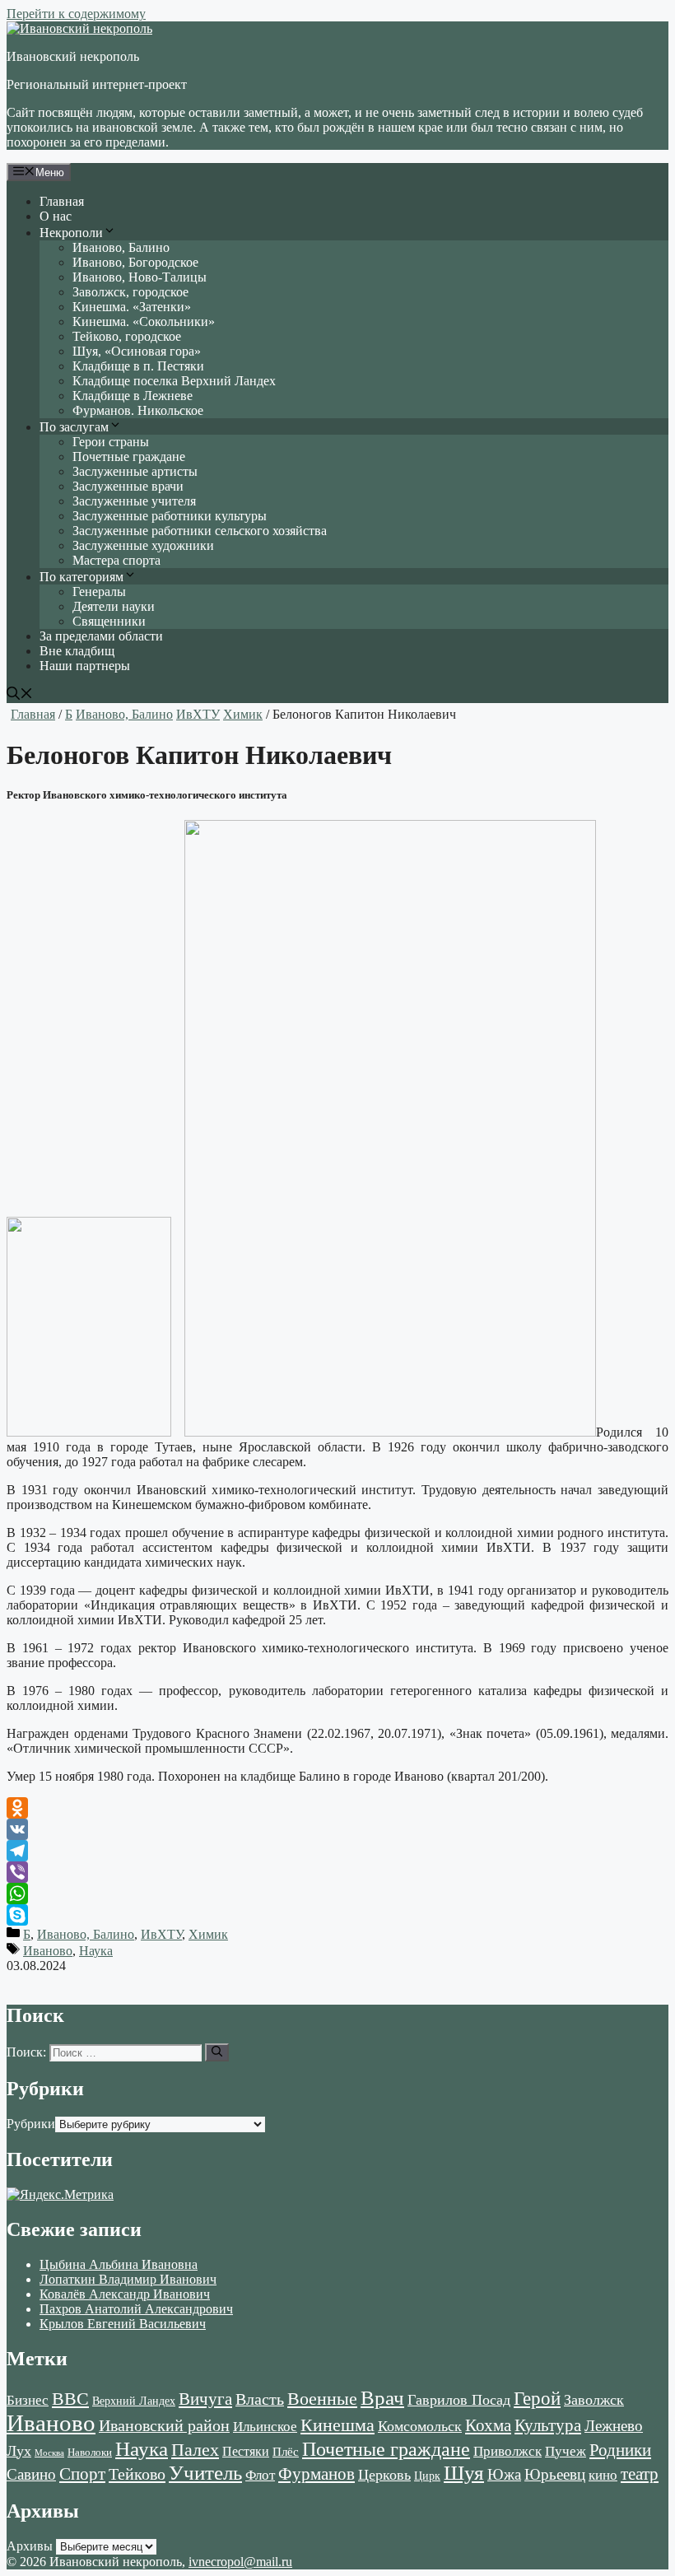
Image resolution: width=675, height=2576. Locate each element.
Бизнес (28, 2400)
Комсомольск (420, 2426)
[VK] (337, 1829)
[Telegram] (337, 1851)
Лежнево (614, 2426)
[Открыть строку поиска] (20, 695)
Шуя (464, 2473)
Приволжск (507, 2451)
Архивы (30, 2546)
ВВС (70, 2399)
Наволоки (90, 2453)
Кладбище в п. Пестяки (138, 366)
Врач (382, 2398)
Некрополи (71, 233)
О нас (56, 216)
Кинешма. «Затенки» (132, 307)
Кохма (488, 2425)
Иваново (48, 1951)
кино (603, 2475)
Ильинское (265, 2427)
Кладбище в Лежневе (133, 396)
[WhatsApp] (337, 1894)
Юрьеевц (555, 2474)
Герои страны (111, 442)
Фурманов (317, 2474)
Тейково (137, 2474)
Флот (260, 2475)
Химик (243, 714)
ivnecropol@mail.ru (240, 2562)
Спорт (82, 2474)
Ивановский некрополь (73, 56)
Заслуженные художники (143, 545)
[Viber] (337, 1872)
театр (640, 2474)
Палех (195, 2450)
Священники (109, 621)
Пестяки (246, 2451)
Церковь (384, 2475)
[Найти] (217, 2052)
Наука (96, 1951)
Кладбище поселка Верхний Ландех (174, 381)
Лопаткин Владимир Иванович (128, 2279)
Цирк (427, 2476)
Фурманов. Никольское (138, 410)
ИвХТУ (198, 714)
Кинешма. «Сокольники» (144, 321)
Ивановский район (164, 2425)
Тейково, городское (127, 336)
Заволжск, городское (130, 292)
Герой (537, 2399)
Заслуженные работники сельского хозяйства (200, 531)
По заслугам (74, 427)
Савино (31, 2474)
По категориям (81, 577)
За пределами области (101, 636)
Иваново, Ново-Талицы (140, 277)
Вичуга (205, 2399)
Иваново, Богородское (135, 262)
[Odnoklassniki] (337, 1808)
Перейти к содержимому (76, 14)
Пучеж (566, 2451)
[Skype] (337, 1915)
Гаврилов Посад (459, 2400)
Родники (620, 2450)
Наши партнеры (85, 666)
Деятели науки (114, 606)
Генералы (99, 592)
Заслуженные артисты (135, 471)
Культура (548, 2425)
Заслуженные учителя (134, 501)
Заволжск (594, 2400)
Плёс (286, 2451)
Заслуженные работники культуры (170, 516)
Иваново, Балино (121, 247)
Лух (19, 2451)
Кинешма (337, 2425)
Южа (504, 2474)
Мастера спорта (116, 560)
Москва (49, 2453)
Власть (260, 2399)
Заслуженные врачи (128, 486)
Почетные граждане (129, 457)
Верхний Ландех (134, 2401)
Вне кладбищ (77, 651)
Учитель (205, 2472)
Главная (62, 201)
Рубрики (31, 2124)
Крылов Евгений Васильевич (123, 2324)
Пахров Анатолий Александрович (136, 2309)
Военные (322, 2399)
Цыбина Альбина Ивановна (119, 2264)
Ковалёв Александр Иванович (125, 2294)
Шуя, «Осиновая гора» (137, 351)
